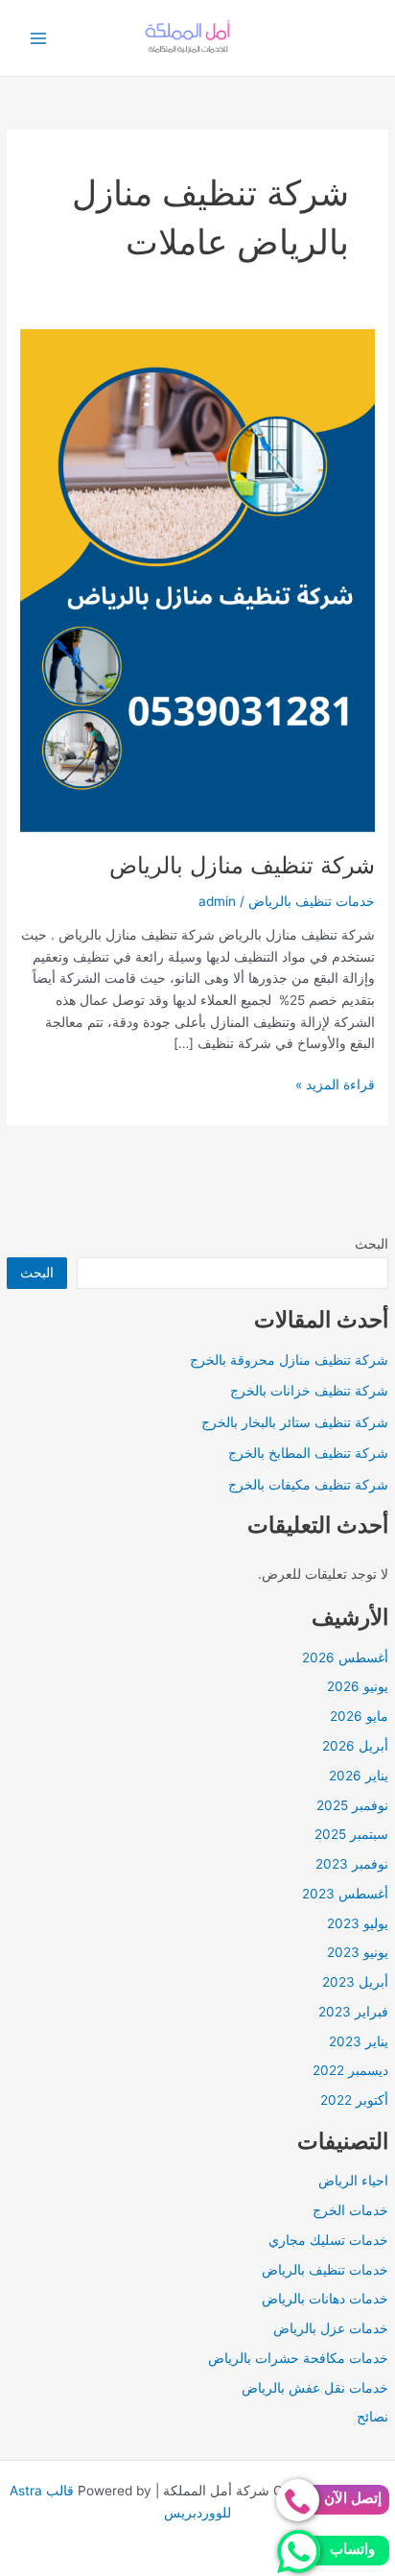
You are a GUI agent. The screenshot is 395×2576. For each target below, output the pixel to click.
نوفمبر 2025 (352, 1805)
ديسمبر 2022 (350, 2070)
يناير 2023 (359, 2041)
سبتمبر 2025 (351, 1834)
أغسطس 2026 (345, 1658)
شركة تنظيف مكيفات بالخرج (308, 1485)
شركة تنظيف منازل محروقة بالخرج (289, 1360)
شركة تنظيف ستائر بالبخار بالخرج (295, 1422)
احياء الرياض (353, 2181)
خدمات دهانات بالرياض (325, 2299)
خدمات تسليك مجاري (328, 2240)
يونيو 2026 (358, 1686)
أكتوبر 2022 (354, 2100)
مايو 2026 (359, 1716)
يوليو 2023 (358, 1923)
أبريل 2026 (355, 1746)
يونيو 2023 (358, 1952)
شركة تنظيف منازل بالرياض (242, 865)
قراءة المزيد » (335, 1086)
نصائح (372, 2417)
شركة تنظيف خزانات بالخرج (309, 1391)
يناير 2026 (359, 1776)
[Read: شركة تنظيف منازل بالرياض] (197, 580)
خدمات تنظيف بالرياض (325, 2270)
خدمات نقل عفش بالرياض (315, 2388)
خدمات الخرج (350, 2210)
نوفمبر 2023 (352, 1864)
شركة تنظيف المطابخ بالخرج (308, 1453)
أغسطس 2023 (345, 1894)
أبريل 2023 (355, 1982)
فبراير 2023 (353, 2012)
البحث (372, 1244)
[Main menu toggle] (39, 38)
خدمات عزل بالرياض (331, 2328)
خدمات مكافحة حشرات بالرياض (298, 2358)
